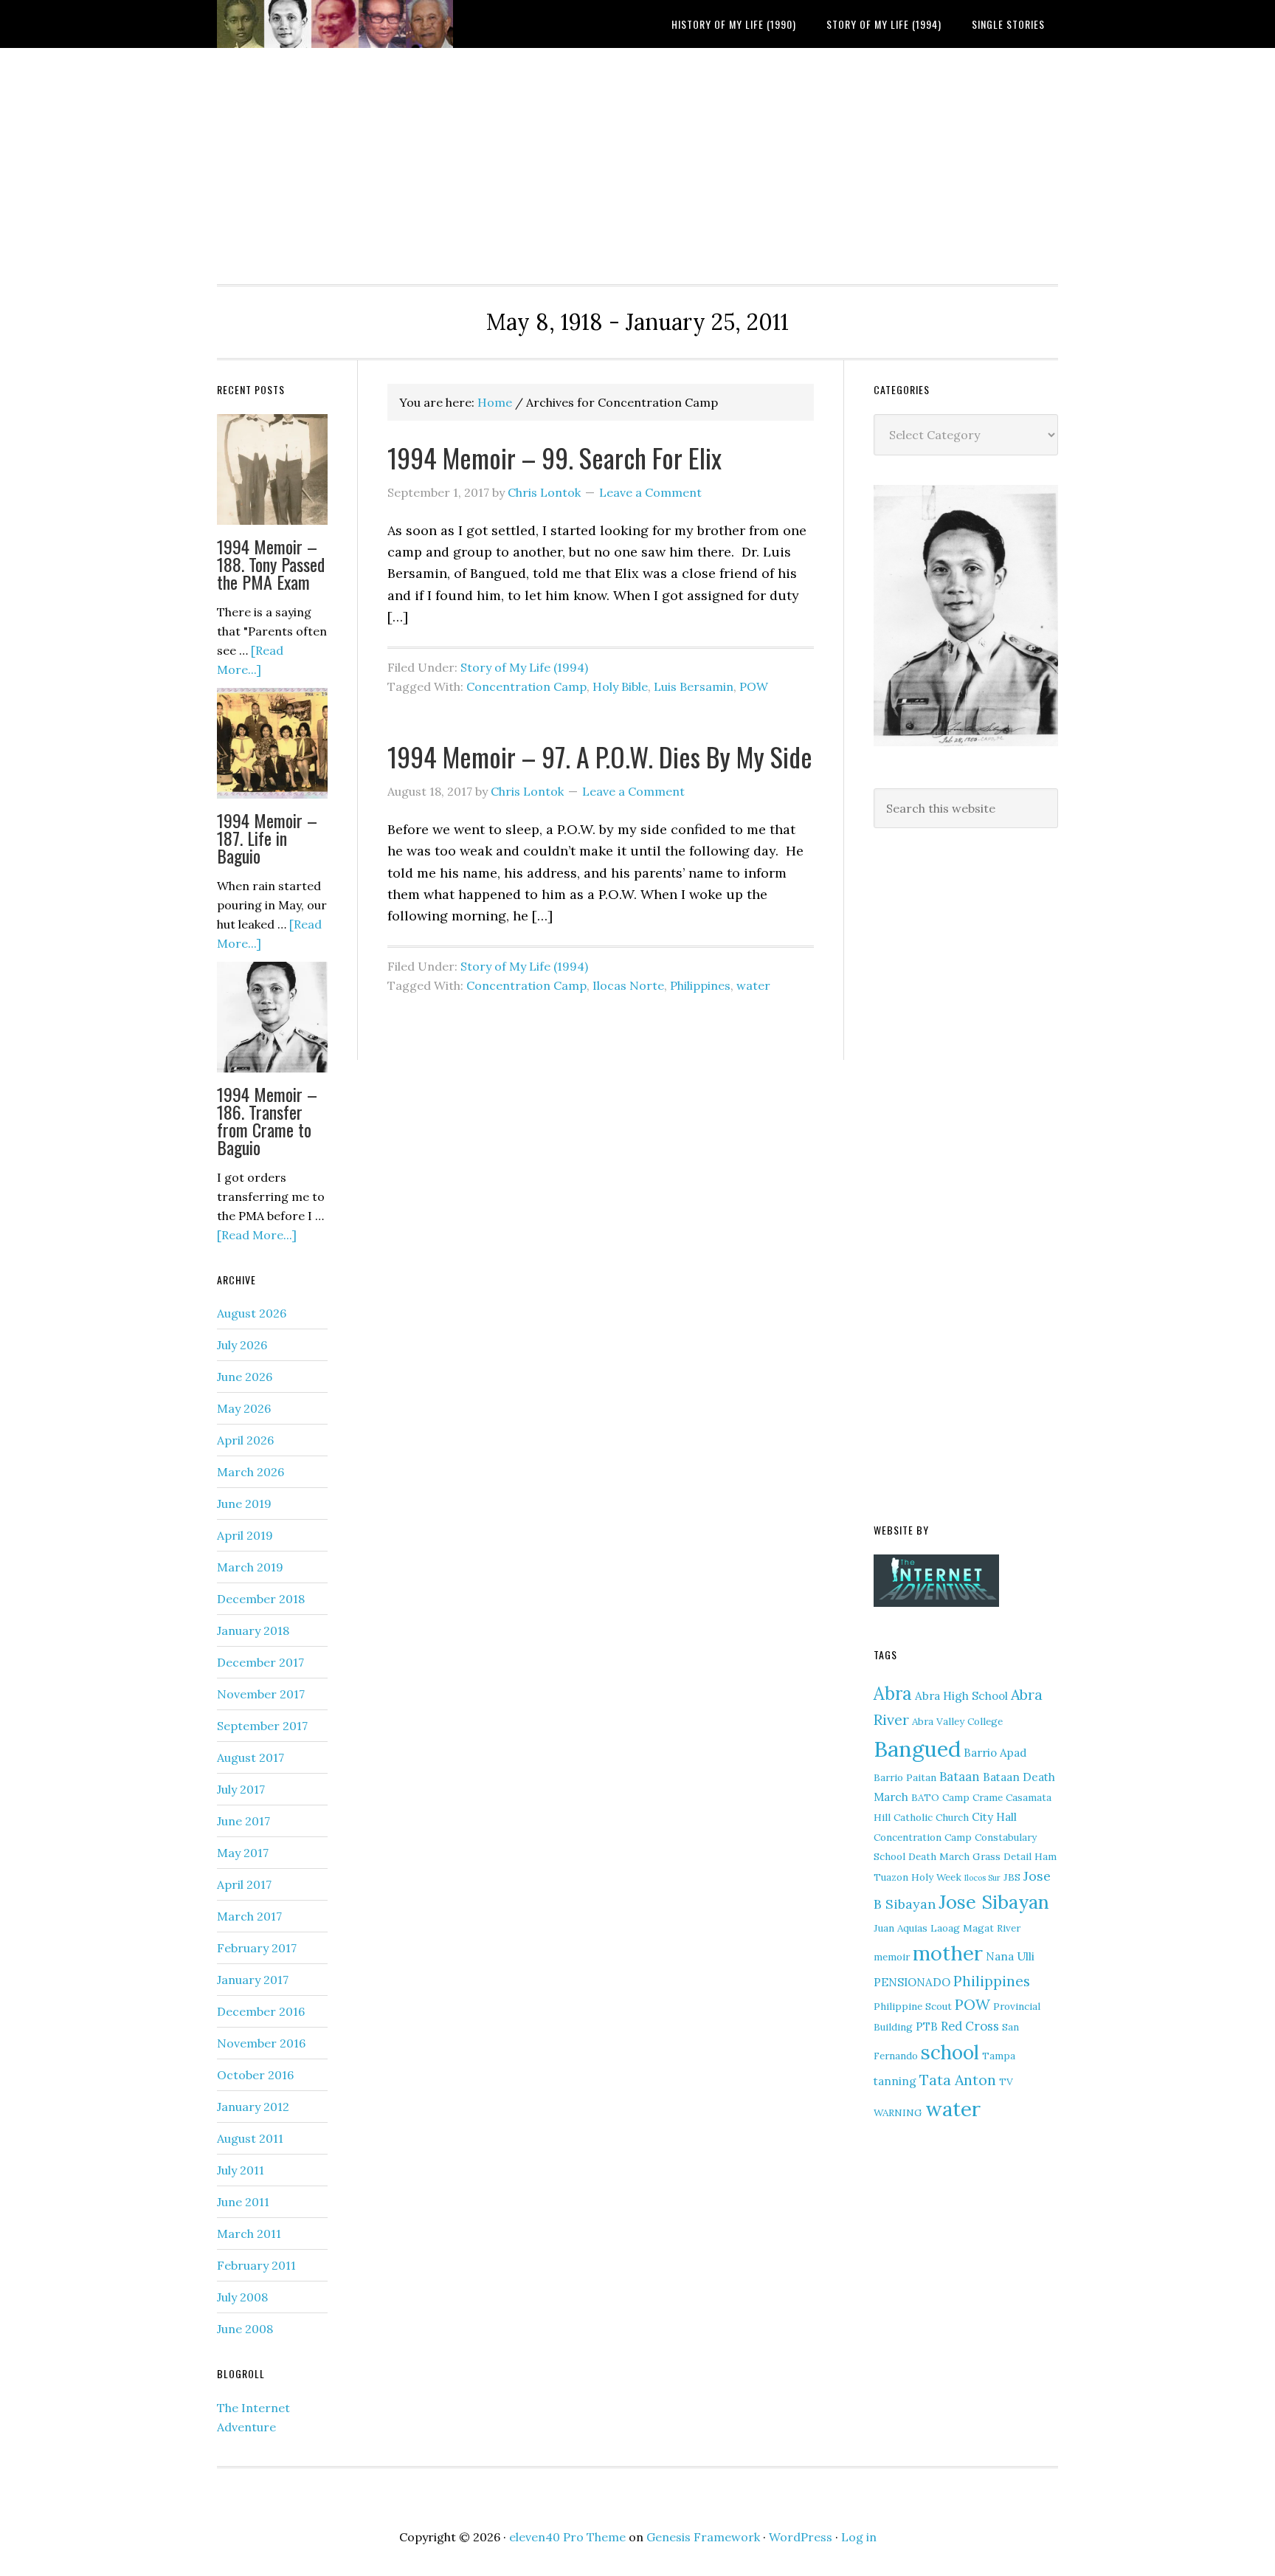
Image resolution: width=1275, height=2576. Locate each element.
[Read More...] (257, 1235)
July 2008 (242, 2297)
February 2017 (257, 1948)
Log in (859, 2537)
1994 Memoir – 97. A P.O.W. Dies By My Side (600, 756)
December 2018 (261, 1599)
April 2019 (245, 1535)
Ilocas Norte (628, 985)
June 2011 (243, 2202)
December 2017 (260, 1662)
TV (1006, 2081)
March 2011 (249, 2234)
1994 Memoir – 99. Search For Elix (554, 457)
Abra (893, 1694)
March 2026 (250, 1472)
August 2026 (252, 1313)
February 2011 (256, 2265)
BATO (925, 1797)
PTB (927, 2026)
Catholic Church (931, 1817)
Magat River (992, 1928)
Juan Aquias (901, 1928)
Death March (939, 1856)
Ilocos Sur (982, 1878)
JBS (1012, 1877)
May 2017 (243, 1853)
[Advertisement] (443, 103)
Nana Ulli (1010, 1956)
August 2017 (250, 1757)
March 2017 (249, 1916)
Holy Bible (620, 686)
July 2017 (241, 1789)
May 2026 (244, 1408)
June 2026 (245, 1377)
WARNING (898, 2112)
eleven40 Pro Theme (567, 2537)
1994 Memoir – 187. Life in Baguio (267, 838)
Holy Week (936, 1877)
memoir (892, 1957)
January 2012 (253, 2107)
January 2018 (253, 1630)
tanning (895, 2081)
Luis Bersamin (694, 686)
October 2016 (255, 2075)
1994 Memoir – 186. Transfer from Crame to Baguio (267, 1120)
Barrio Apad (995, 1753)
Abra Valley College (957, 1721)
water (753, 985)
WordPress (801, 2537)
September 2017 (262, 1726)
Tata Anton (958, 2080)
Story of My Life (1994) (524, 667)
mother (948, 1953)
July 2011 (241, 2170)
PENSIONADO (912, 1982)
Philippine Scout (913, 2006)
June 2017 (243, 1821)
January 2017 (253, 1980)
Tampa (999, 2056)
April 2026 (245, 1440)
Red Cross (970, 2026)
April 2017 (244, 1884)
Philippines (700, 985)
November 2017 (261, 1694)
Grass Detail (1002, 1856)
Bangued (917, 1749)
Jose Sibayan (994, 1902)
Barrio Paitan (905, 1777)
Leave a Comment (650, 492)
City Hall (994, 1817)
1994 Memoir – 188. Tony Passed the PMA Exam (271, 564)
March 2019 (250, 1567)
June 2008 (245, 2329)
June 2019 (244, 1504)
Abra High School (961, 1696)
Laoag (945, 1928)
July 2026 (242, 1345)
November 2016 (261, 2043)
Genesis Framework (703, 2537)
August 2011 (250, 2138)
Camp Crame (972, 1797)
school (950, 2052)
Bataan (960, 1777)
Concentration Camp (526, 686)
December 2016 (261, 2011)
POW (754, 686)
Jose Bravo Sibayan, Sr (335, 24)
